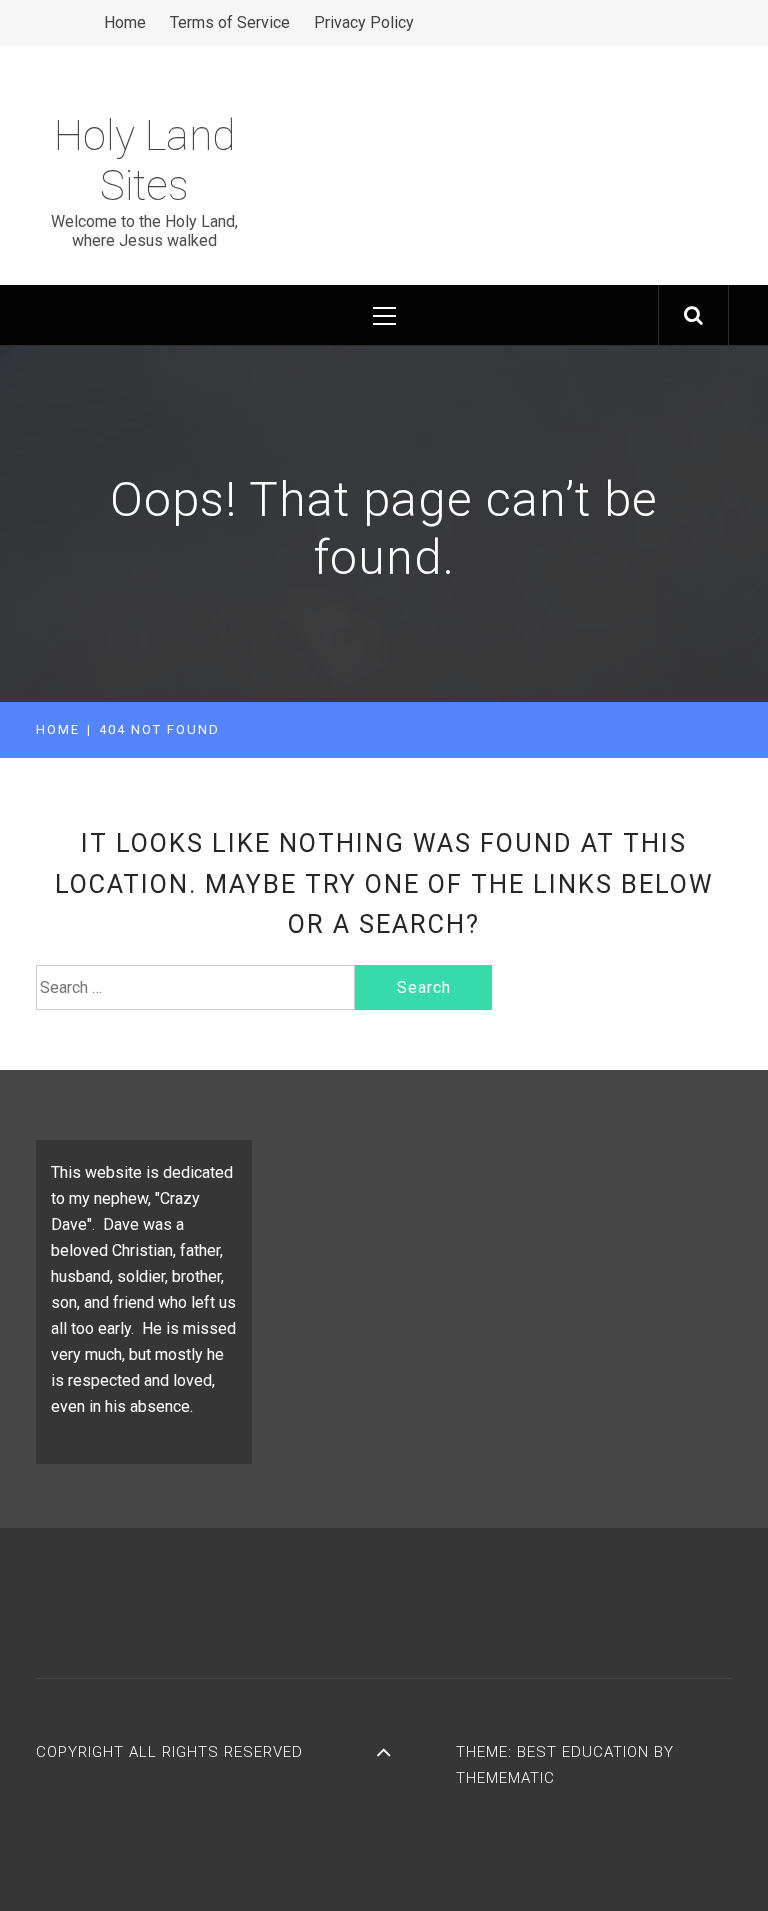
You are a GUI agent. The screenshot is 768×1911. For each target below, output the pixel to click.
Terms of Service (230, 22)
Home (125, 22)
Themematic (505, 1778)
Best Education (585, 1752)
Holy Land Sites (144, 160)
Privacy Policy (364, 22)
